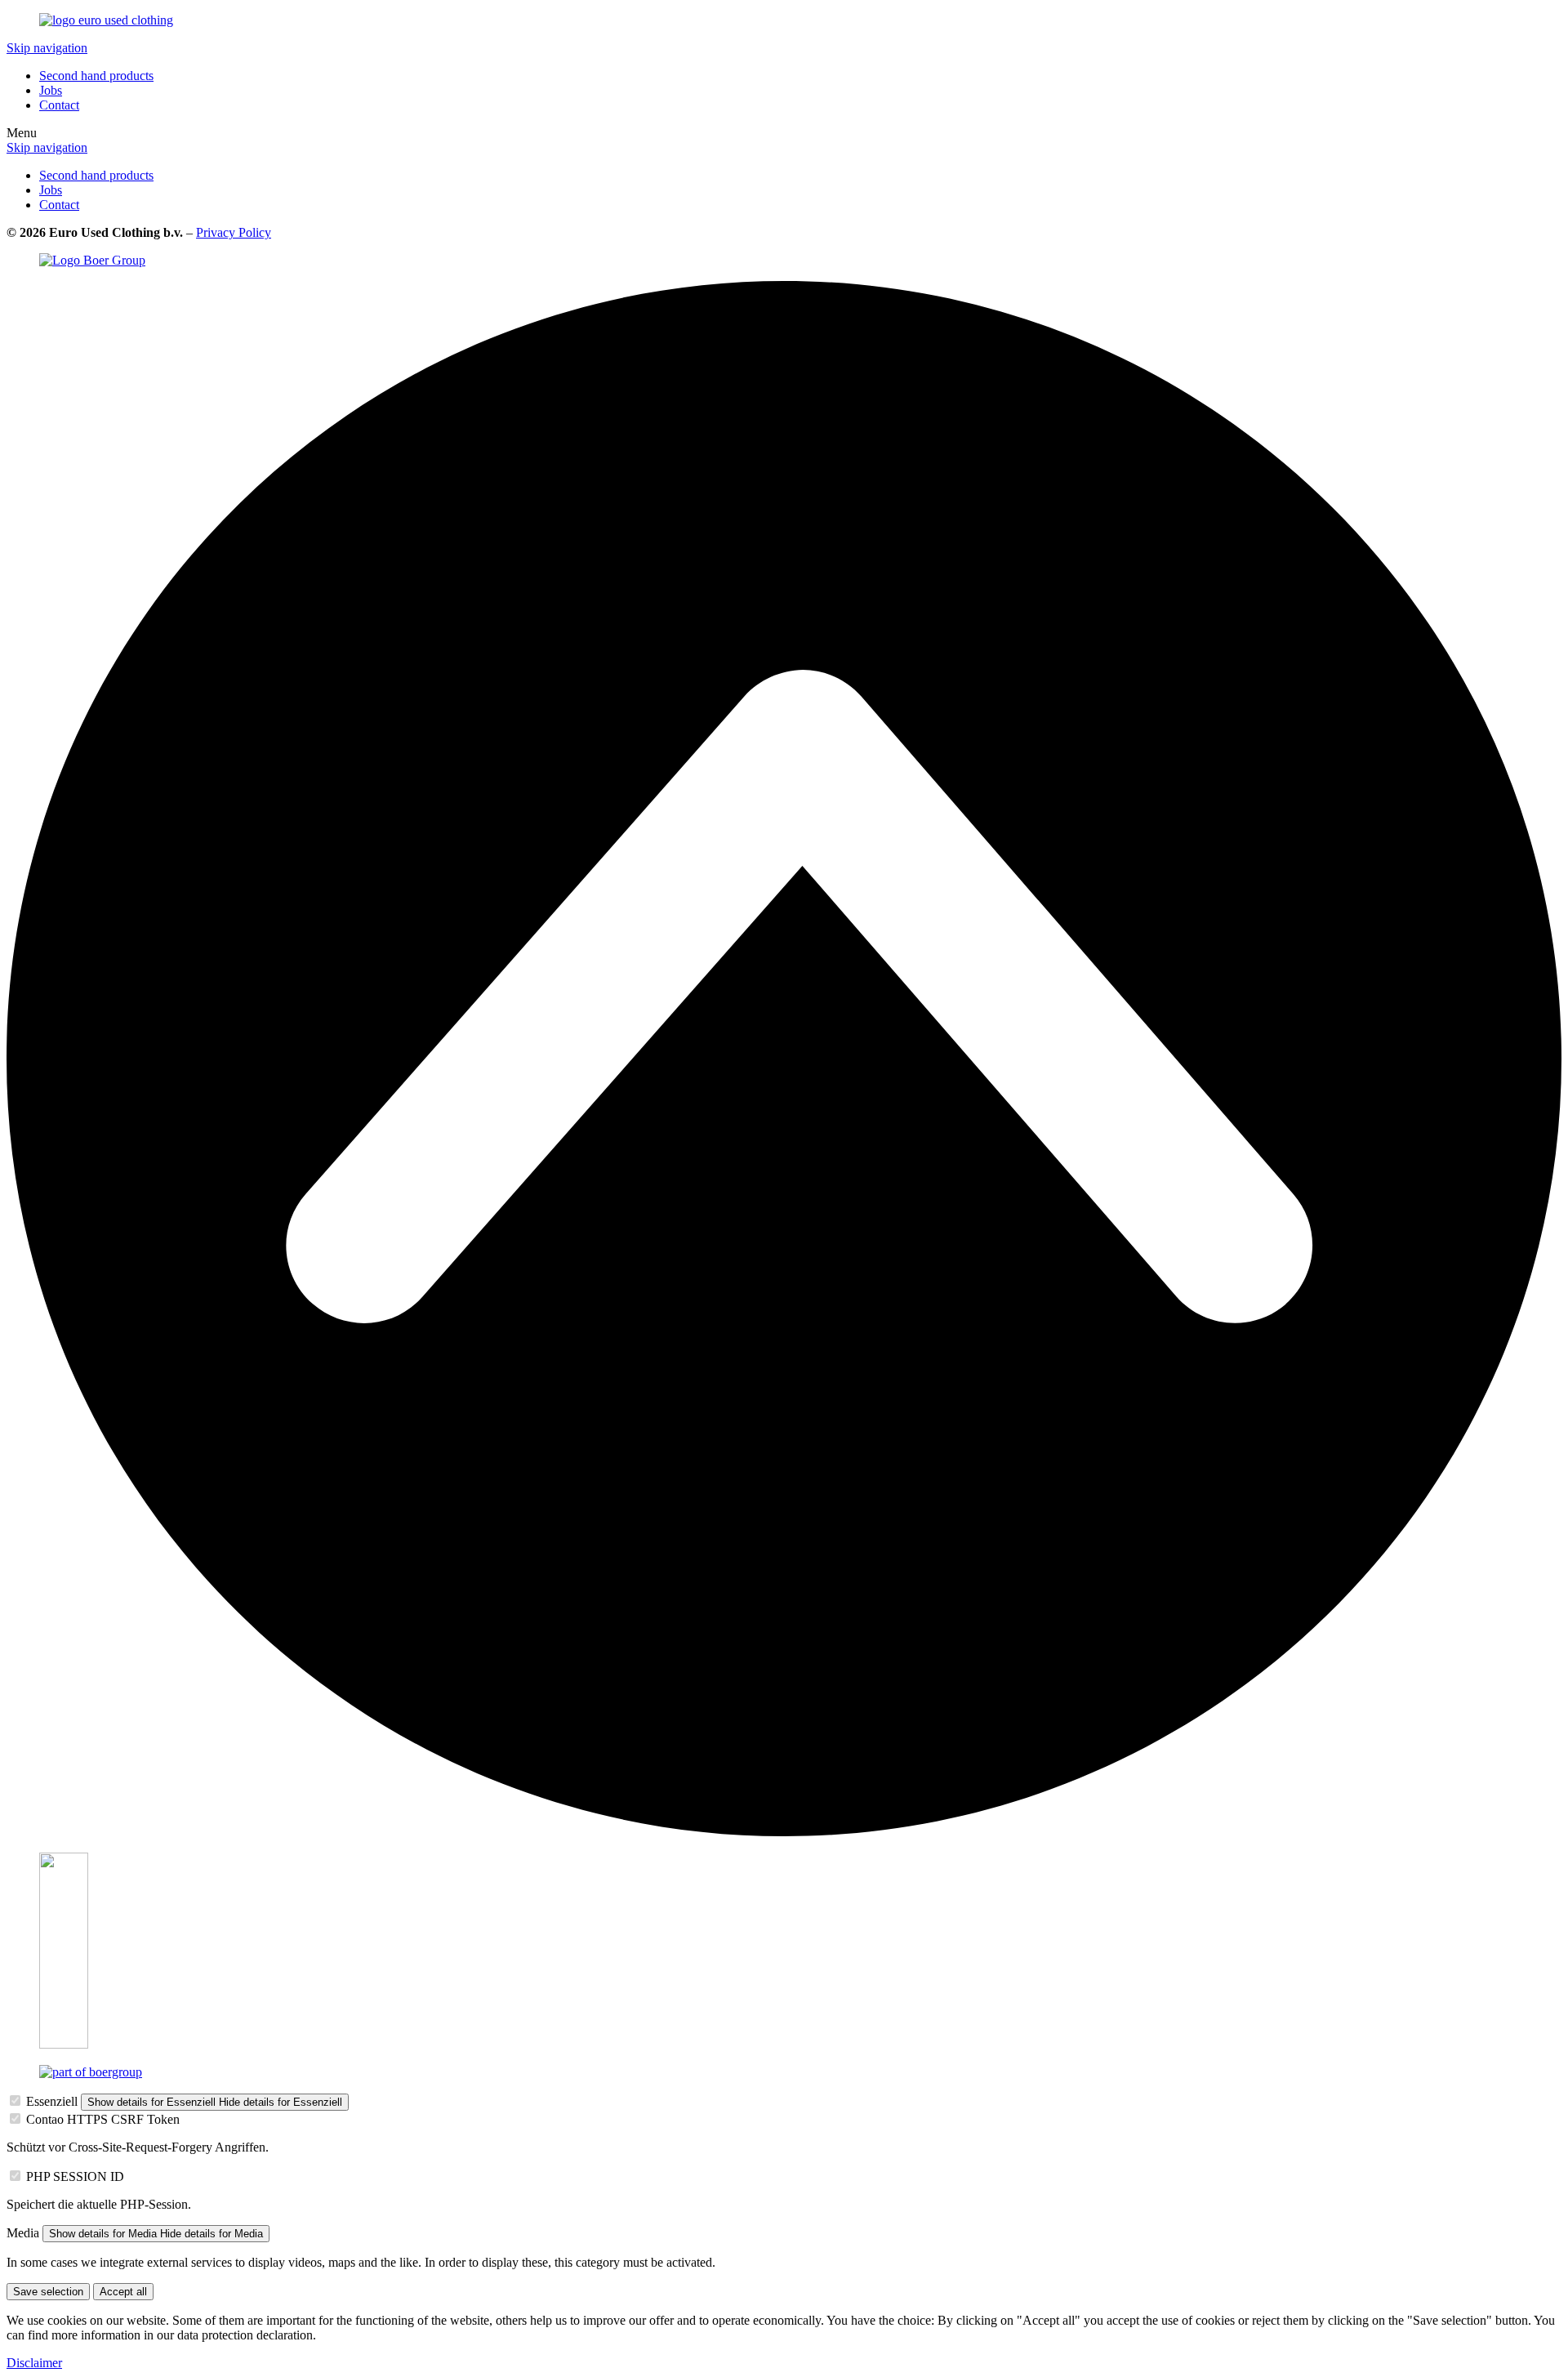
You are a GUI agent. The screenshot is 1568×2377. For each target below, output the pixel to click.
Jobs (51, 90)
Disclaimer (34, 2363)
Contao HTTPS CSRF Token (103, 2119)
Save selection (48, 2292)
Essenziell (52, 2101)
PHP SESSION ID (75, 2176)
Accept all (123, 2292)
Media (23, 2233)
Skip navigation (47, 48)
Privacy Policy (234, 232)
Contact (59, 105)
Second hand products (96, 76)
